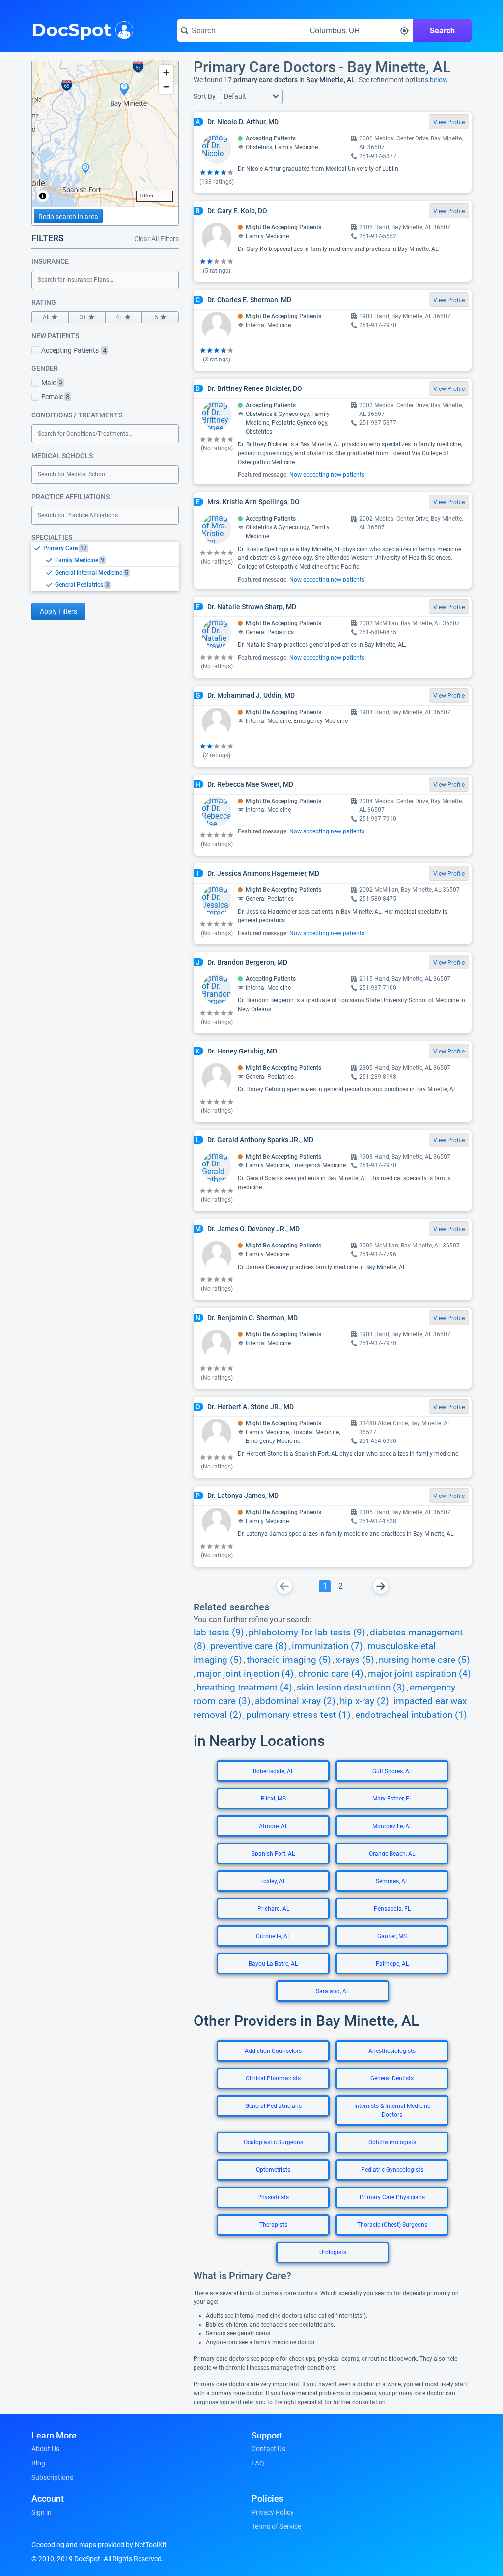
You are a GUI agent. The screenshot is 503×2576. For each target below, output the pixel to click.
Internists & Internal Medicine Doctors (392, 2110)
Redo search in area (68, 217)
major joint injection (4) (245, 1674)
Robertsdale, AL (273, 1771)
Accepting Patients (74, 350)
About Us (45, 2449)
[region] (105, 134)
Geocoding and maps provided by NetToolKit (99, 2545)
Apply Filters (58, 611)
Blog (38, 2463)
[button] (251, 97)
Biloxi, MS (273, 1799)
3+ (83, 317)
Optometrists (273, 2170)
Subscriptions (52, 2477)
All (46, 317)
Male (52, 383)
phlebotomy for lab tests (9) (307, 1633)
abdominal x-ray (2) (295, 1701)
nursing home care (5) (424, 1660)
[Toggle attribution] (43, 196)
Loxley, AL (273, 1881)
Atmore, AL (273, 1826)
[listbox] (105, 566)
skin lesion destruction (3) (351, 1688)
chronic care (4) (331, 1674)
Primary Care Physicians (392, 2197)
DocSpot (71, 29)
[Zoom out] (166, 87)
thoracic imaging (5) (289, 1660)
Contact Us (268, 2449)
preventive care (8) (249, 1646)
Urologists (333, 2252)
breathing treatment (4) (244, 1688)
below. (440, 80)
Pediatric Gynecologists (392, 2170)
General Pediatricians (273, 2106)
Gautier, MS (392, 1936)
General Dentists (392, 2078)
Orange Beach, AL (392, 1854)
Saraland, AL (333, 1991)
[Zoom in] (166, 72)
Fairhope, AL (392, 1964)
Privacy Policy (273, 2512)
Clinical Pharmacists (273, 2078)
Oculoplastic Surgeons (273, 2142)
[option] (111, 548)
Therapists (273, 2225)
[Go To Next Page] (381, 1586)
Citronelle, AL (273, 1936)
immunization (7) (327, 1646)
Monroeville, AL (392, 1826)
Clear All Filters (156, 239)
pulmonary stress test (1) (298, 1715)
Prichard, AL (273, 1909)
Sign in (42, 2512)
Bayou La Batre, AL (273, 1964)
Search (442, 31)
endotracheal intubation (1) (411, 1715)
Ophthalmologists (392, 2142)
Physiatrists (273, 2197)
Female (56, 397)
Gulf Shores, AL (392, 1771)
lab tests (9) (219, 1633)
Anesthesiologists (392, 2051)
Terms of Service (276, 2526)
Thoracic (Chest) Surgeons (392, 2225)
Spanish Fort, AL (273, 1854)
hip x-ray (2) (364, 1701)
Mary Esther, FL (392, 1799)
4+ (119, 317)
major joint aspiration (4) (419, 1674)
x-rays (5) (355, 1660)
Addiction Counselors (273, 2051)
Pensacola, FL (392, 1909)
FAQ (258, 2463)
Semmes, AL (392, 1881)
